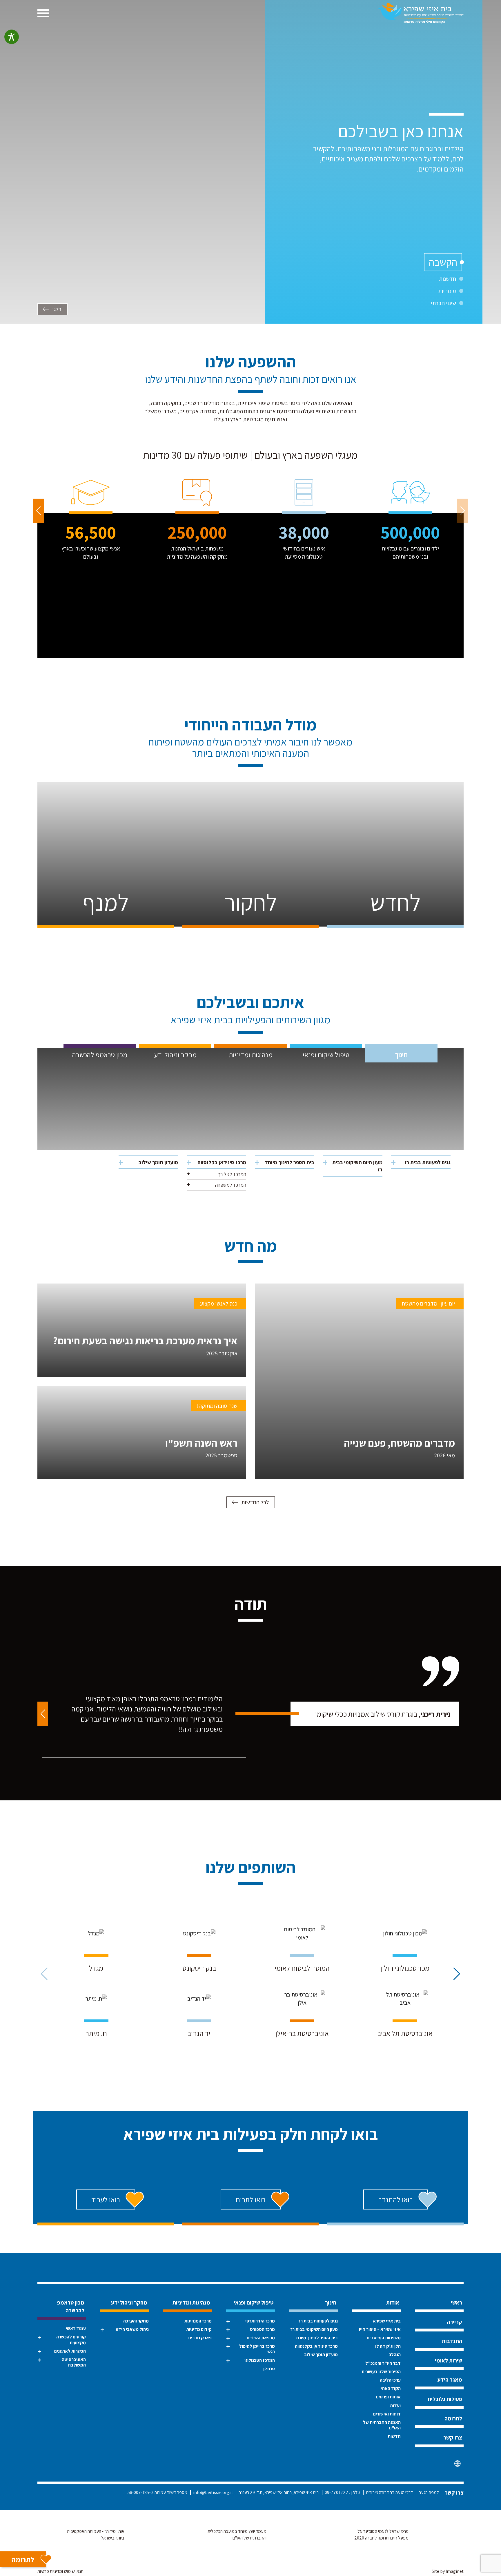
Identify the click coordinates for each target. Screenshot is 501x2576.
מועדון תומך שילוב (158, 1162)
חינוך (401, 1055)
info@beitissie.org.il (213, 2492)
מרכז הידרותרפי (260, 2321)
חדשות (394, 2436)
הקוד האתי (391, 2388)
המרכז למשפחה (231, 1185)
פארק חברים (200, 2338)
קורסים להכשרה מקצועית (71, 2340)
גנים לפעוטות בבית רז (428, 1162)
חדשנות (448, 279)
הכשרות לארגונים (70, 2351)
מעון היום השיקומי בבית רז (357, 1166)
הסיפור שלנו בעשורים (381, 2372)
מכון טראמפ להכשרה (100, 1055)
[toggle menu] (43, 13)
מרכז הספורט (262, 2329)
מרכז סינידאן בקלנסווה (222, 1162)
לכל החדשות (255, 1502)
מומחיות (447, 291)
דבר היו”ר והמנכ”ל (383, 2363)
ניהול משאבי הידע (132, 2329)
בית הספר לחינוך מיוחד (290, 1162)
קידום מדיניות (199, 2329)
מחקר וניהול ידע (175, 1055)
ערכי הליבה (390, 2380)
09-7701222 (336, 2492)
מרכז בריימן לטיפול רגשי (257, 2349)
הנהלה (395, 2355)
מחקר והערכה (136, 2321)
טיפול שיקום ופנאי (326, 1055)
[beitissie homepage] (421, 13)
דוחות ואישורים (387, 2414)
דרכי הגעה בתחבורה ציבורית (389, 2492)
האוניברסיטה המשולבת (74, 2362)
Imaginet (455, 2571)
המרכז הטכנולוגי (259, 2360)
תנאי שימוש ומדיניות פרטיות (60, 2571)
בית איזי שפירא (387, 2321)
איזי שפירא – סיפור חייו (380, 2329)
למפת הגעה (429, 2492)
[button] (38, 511)
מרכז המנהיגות (198, 2321)
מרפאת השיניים (261, 2338)
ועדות (395, 2405)
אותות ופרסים (388, 2397)
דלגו (57, 309)
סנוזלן (269, 2369)
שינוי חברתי (443, 303)
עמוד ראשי (76, 2328)
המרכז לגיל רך (232, 1174)
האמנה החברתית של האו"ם (382, 2425)
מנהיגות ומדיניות (251, 1055)
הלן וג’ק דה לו (388, 2346)
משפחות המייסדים (384, 2338)
